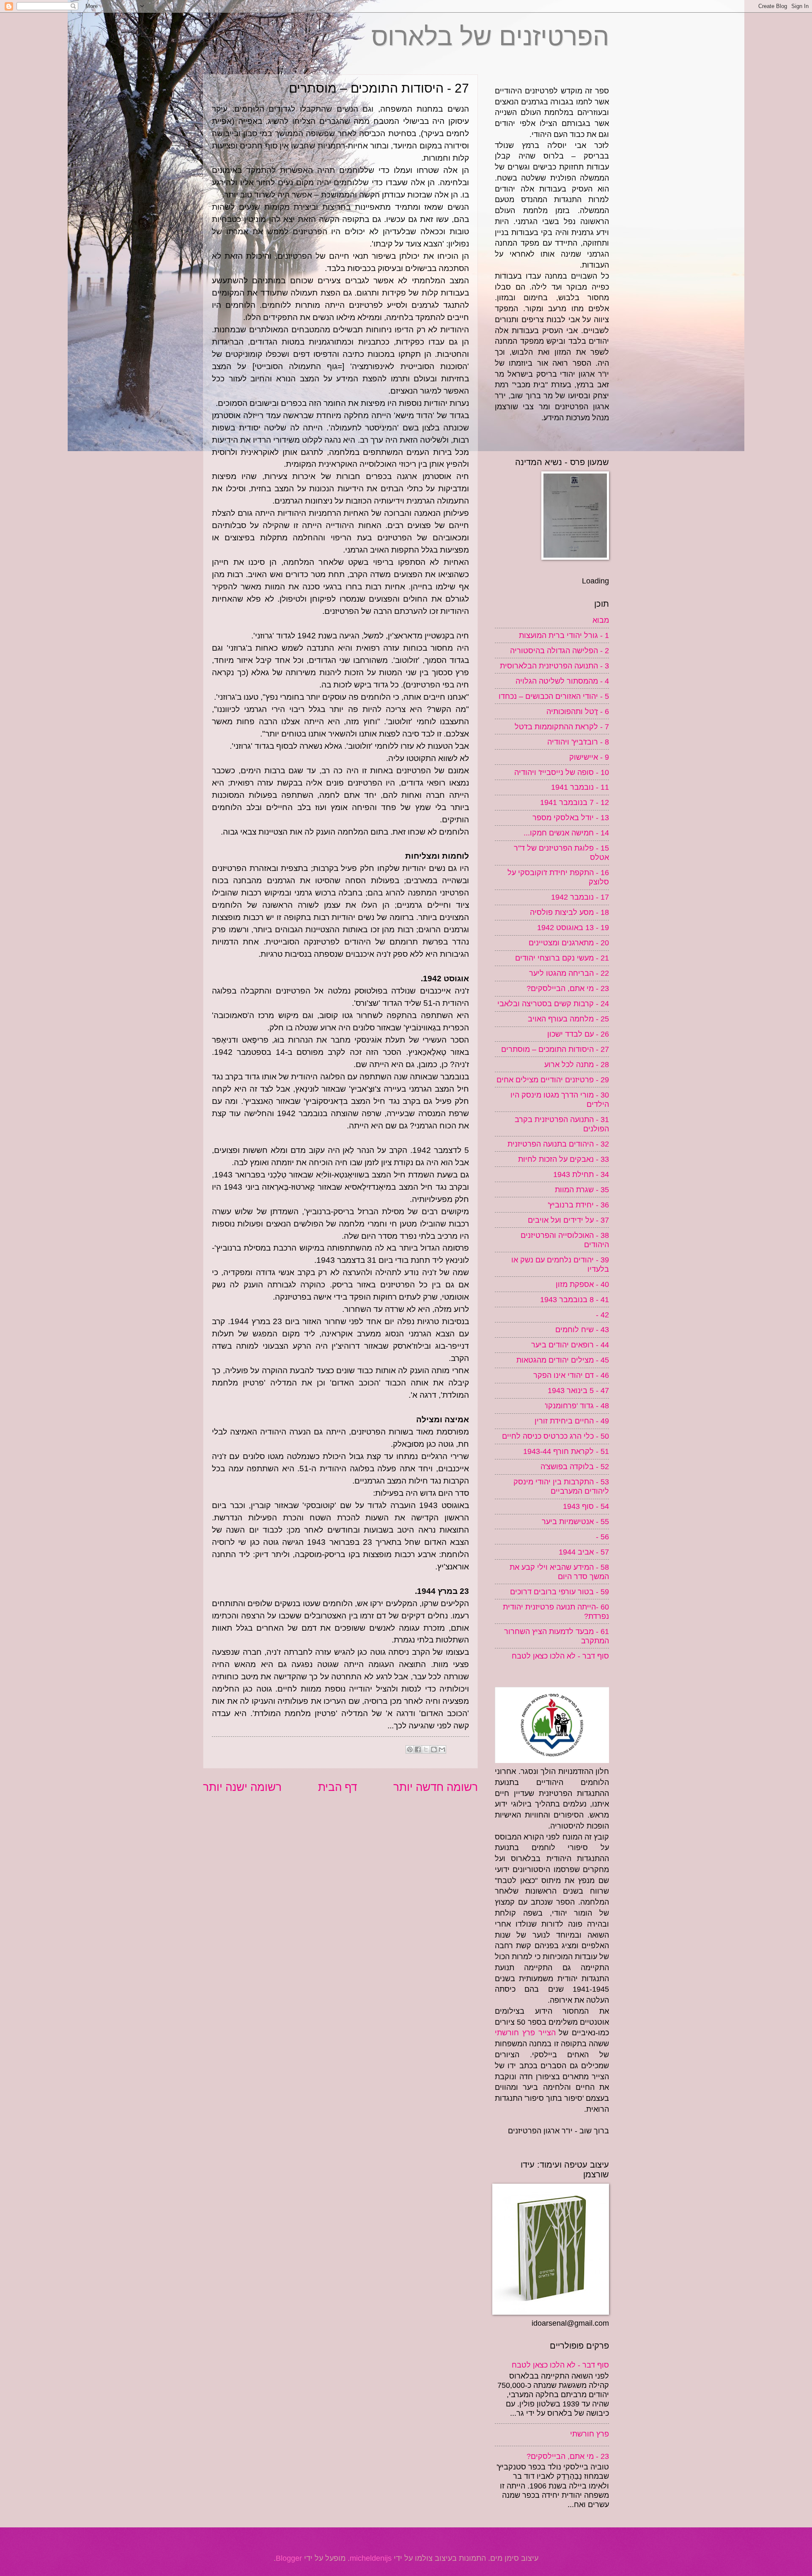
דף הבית (337, 1787)
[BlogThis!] (434, 1749)
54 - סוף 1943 (586, 1506)
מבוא (601, 620)
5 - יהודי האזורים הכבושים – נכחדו (554, 696)
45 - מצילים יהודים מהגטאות (563, 1360)
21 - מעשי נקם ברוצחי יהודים (562, 958)
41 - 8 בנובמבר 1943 (575, 1299)
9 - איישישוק (589, 757)
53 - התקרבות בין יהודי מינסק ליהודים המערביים (561, 1486)
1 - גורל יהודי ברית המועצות (564, 635)
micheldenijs (371, 2558)
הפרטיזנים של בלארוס (490, 37)
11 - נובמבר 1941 (580, 787)
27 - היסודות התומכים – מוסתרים (555, 1049)
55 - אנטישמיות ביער (575, 1521)
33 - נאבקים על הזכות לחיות (564, 1159)
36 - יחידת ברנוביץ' (578, 1205)
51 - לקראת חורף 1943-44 (566, 1451)
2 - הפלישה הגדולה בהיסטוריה (560, 650)
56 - (602, 1537)
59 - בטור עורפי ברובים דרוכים (560, 1592)
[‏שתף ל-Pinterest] (410, 1749)
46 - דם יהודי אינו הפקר (571, 1375)
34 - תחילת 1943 (581, 1174)
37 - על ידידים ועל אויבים (568, 1220)
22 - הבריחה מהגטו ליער (569, 973)
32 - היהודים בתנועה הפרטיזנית (558, 1144)
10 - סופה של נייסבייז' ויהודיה (562, 772)
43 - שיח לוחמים (582, 1329)
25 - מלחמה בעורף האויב (568, 1019)
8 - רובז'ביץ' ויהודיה (578, 742)
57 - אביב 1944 (584, 1552)
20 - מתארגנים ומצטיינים (569, 943)
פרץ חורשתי (590, 2434)
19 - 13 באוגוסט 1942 (573, 927)
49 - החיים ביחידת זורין (572, 1421)
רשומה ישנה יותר (242, 1787)
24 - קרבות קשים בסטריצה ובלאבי (553, 1003)
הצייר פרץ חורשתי (525, 2033)
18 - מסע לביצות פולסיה (569, 912)
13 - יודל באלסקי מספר (571, 817)
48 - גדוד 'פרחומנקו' (577, 1406)
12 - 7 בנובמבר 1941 (575, 802)
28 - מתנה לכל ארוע (577, 1064)
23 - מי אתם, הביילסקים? (568, 988)
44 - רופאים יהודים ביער (570, 1345)
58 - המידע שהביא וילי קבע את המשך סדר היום (559, 1572)
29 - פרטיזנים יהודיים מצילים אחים (553, 1080)
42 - (602, 1315)
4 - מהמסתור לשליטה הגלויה (562, 681)
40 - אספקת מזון (582, 1284)
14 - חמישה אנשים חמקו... (566, 833)
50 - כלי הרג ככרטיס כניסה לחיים (556, 1436)
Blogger (289, 2558)
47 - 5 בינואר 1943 (578, 1390)
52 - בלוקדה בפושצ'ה (575, 1466)
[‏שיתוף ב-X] (426, 1749)
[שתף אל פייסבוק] (418, 1749)
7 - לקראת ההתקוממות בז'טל (562, 727)
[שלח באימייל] (442, 1749)
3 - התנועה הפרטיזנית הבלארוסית (554, 666)
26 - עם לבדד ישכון (578, 1034)
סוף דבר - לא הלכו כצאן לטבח (560, 1656)
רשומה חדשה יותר (436, 1787)
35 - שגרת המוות (582, 1189)
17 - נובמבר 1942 (580, 897)
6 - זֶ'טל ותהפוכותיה (578, 711)
